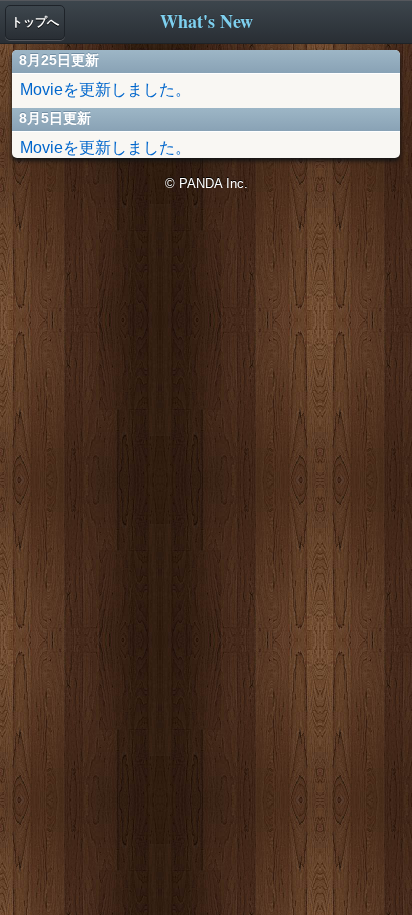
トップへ (35, 22)
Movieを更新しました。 (105, 89)
